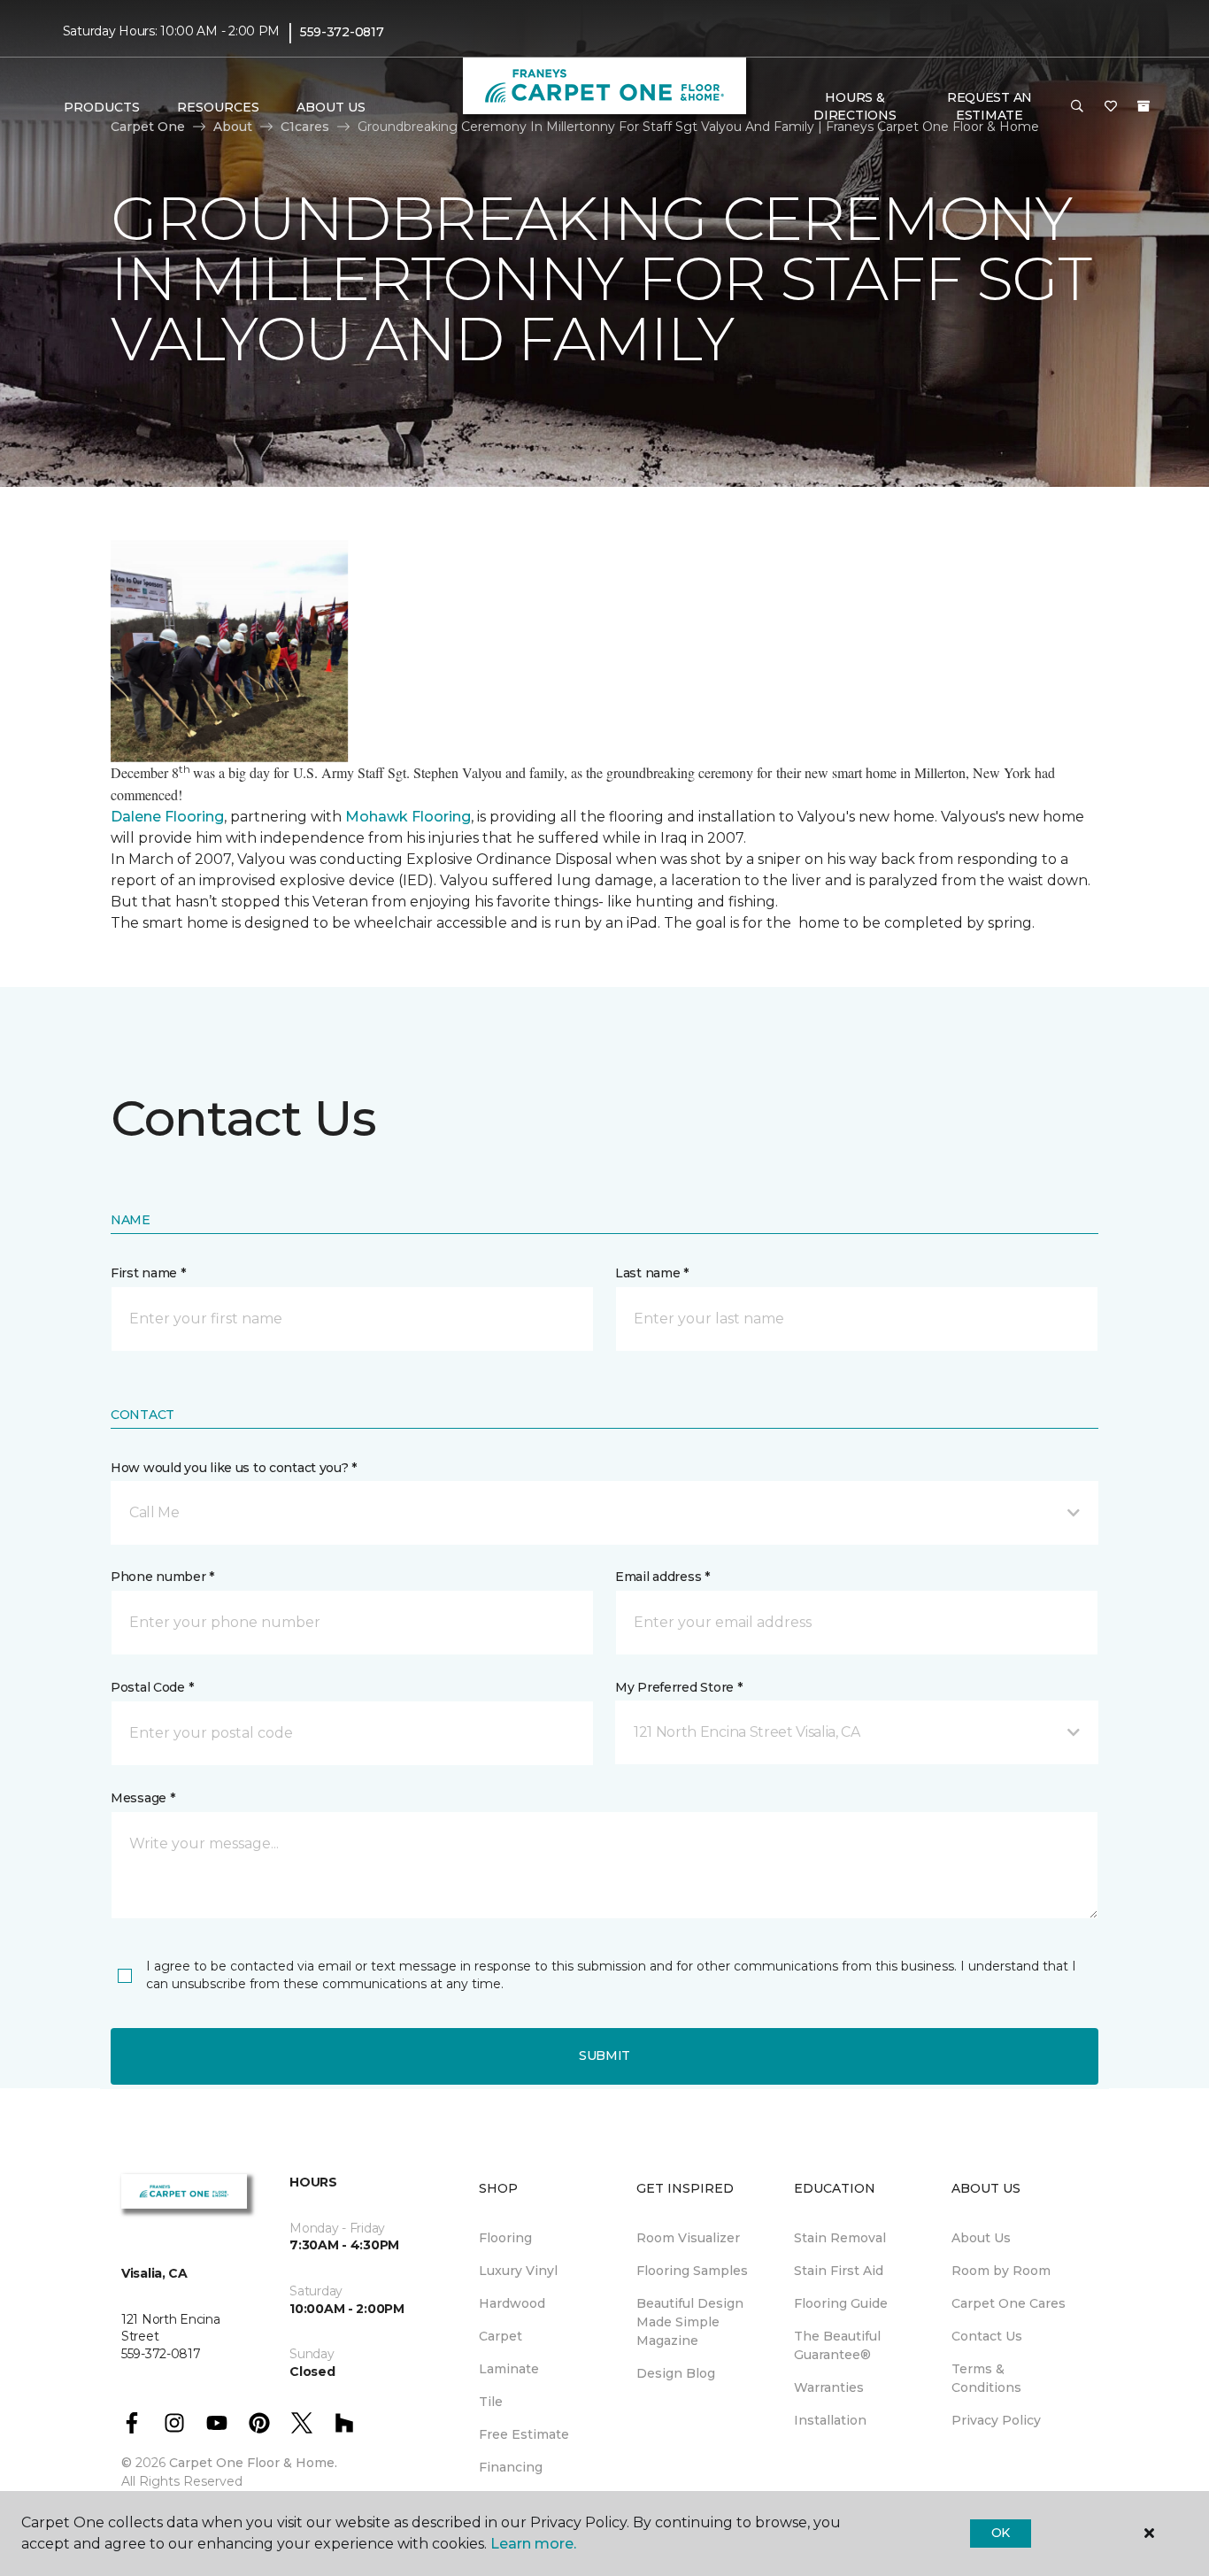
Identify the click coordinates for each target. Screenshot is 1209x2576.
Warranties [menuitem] (829, 2387)
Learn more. (533, 2544)
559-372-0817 (342, 32)
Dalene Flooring (167, 817)
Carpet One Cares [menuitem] (1009, 2303)
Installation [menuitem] (830, 2420)
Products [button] (102, 107)
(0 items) (1144, 106)
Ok (1001, 2533)
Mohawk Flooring (408, 817)
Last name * (652, 1273)
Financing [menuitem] (511, 2467)
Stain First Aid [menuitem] (839, 2271)
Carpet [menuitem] (501, 2336)
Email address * (662, 1577)
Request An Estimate (990, 106)
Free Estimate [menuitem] (524, 2434)
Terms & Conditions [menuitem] (986, 2378)
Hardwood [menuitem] (512, 2303)
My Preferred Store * (678, 1687)
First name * (148, 1273)
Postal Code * (152, 1687)
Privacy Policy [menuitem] (996, 2420)
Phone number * (162, 1577)
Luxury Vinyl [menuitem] (518, 2271)
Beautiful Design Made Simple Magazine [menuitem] (690, 2322)
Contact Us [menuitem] (987, 2336)
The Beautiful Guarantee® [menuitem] (837, 2345)
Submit (604, 2055)
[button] (1077, 107)
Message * (142, 1798)
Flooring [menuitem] (505, 2238)
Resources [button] (218, 107)
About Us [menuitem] (981, 2238)
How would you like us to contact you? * (234, 1468)
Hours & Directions (855, 106)
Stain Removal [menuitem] (840, 2238)
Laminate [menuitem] (509, 2369)
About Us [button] (331, 107)
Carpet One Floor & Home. (253, 2463)
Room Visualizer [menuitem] (688, 2238)
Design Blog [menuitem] (676, 2373)
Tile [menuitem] (491, 2402)
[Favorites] (1111, 107)
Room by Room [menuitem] (1001, 2271)
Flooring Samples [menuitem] (692, 2271)
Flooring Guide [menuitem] (841, 2303)
